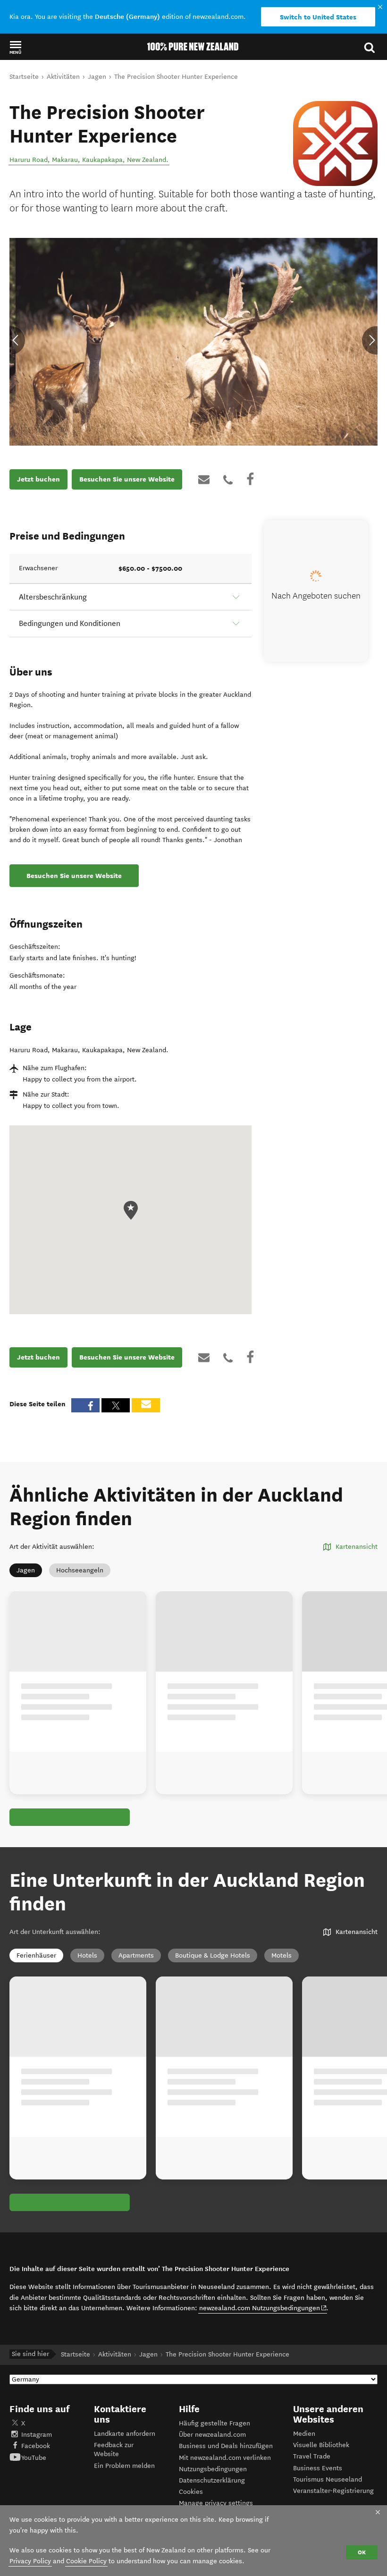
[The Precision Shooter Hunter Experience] (335, 143)
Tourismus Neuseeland (328, 2479)
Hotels (87, 1955)
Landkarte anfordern (125, 2434)
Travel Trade (312, 2456)
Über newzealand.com (212, 2435)
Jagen (26, 1570)
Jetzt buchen (38, 479)
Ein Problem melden (124, 2466)
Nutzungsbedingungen (213, 2469)
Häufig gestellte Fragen (215, 2423)
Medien (304, 2434)
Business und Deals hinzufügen (226, 2446)
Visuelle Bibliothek (321, 2445)
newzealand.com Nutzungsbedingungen (263, 2308)
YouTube (34, 2458)
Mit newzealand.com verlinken (225, 2458)
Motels (282, 1955)
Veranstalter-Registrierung (333, 2491)
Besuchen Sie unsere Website (127, 479)
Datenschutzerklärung (212, 2480)
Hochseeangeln (80, 1570)
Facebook (36, 2446)
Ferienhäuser (36, 1955)
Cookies (191, 2492)
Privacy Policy (30, 2561)
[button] (15, 47)
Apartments (136, 1955)
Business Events (318, 2468)
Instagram (37, 2435)
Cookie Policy (86, 2561)
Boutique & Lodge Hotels (213, 1955)
